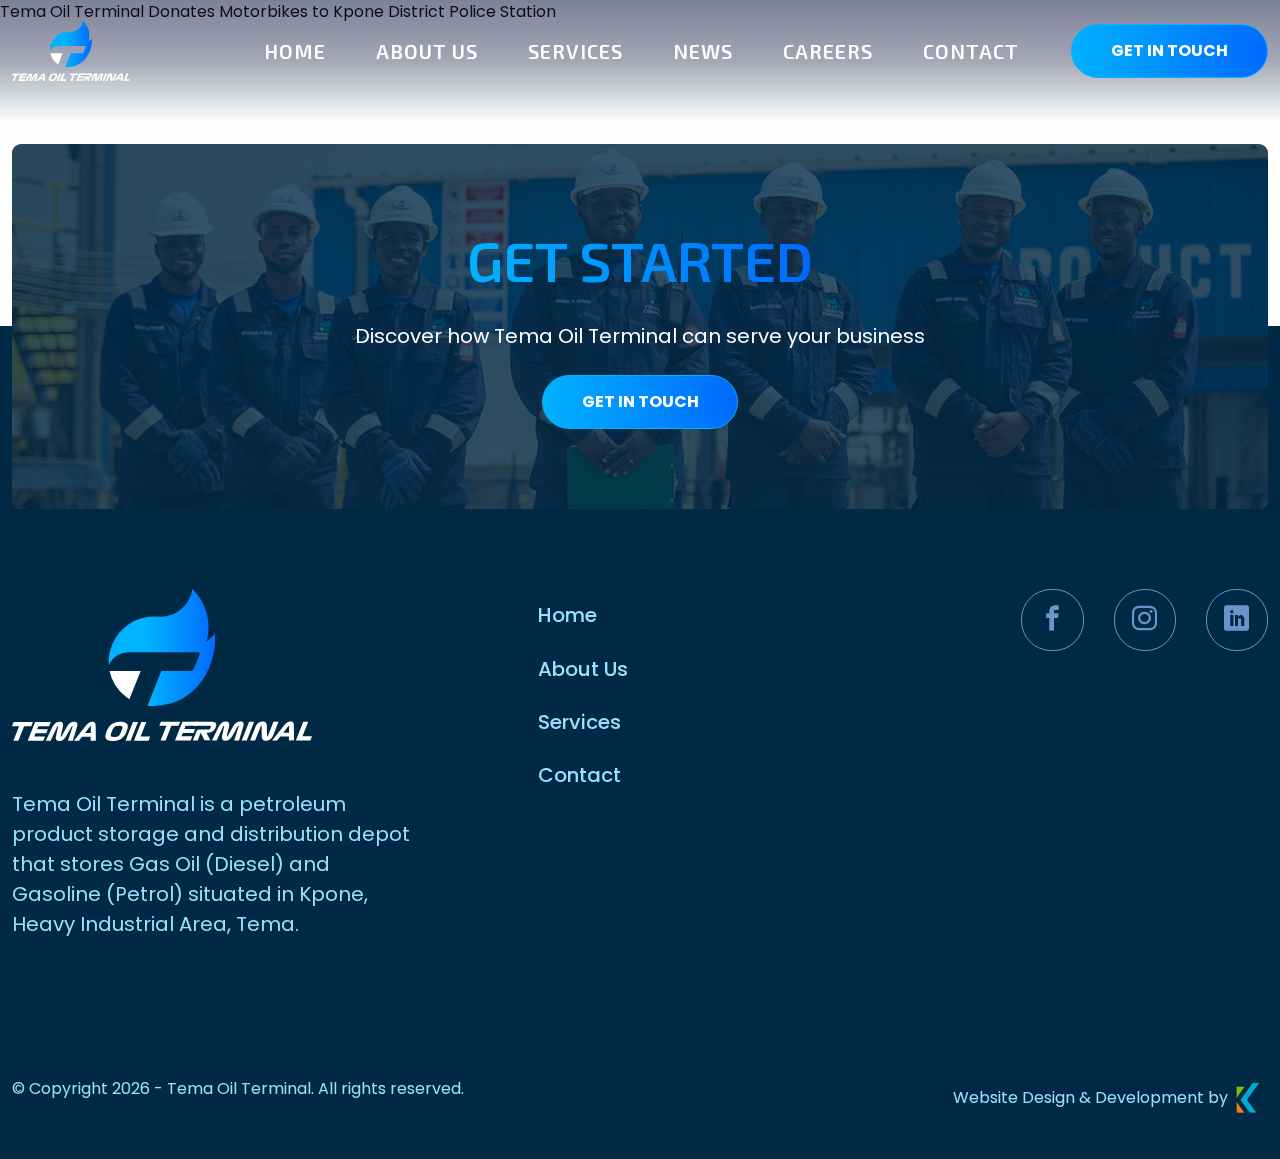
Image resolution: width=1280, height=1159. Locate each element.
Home (567, 615)
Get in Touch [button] (1169, 50)
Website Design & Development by (1090, 1097)
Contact (579, 775)
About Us (583, 669)
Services (579, 722)
